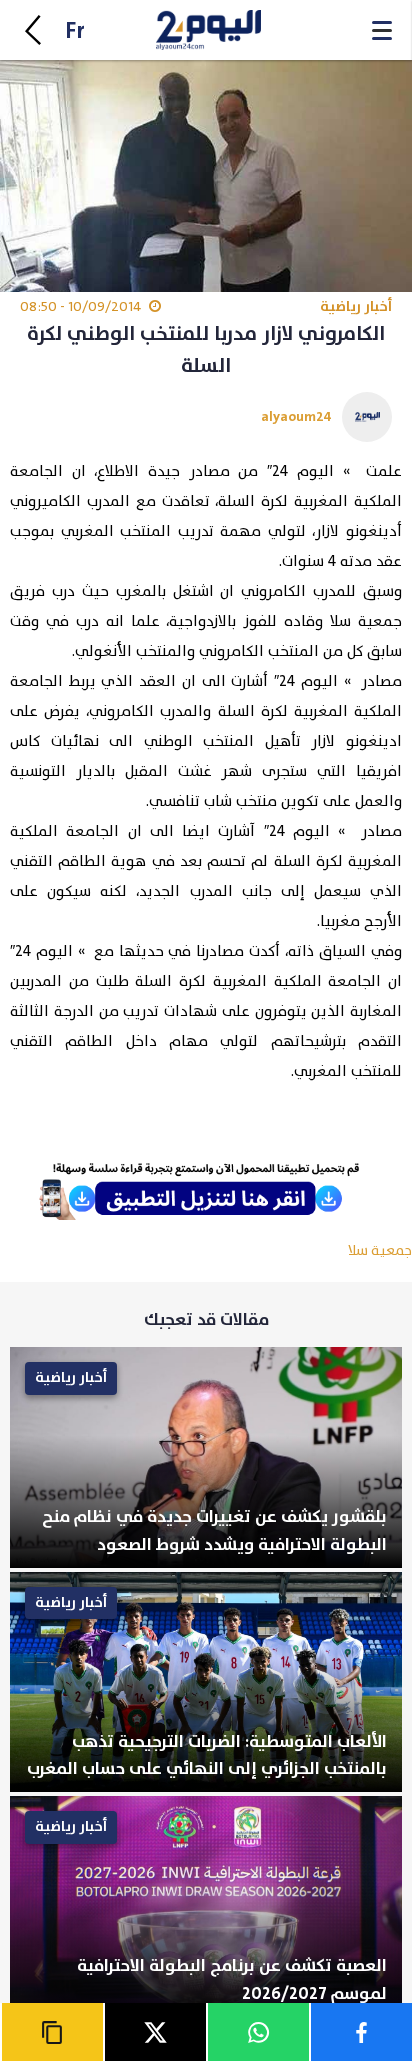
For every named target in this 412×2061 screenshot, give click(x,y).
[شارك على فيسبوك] (360, 2032)
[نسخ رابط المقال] (51, 2032)
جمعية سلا (380, 1250)
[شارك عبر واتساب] (257, 2032)
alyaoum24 (296, 416)
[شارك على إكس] (154, 2032)
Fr (75, 31)
